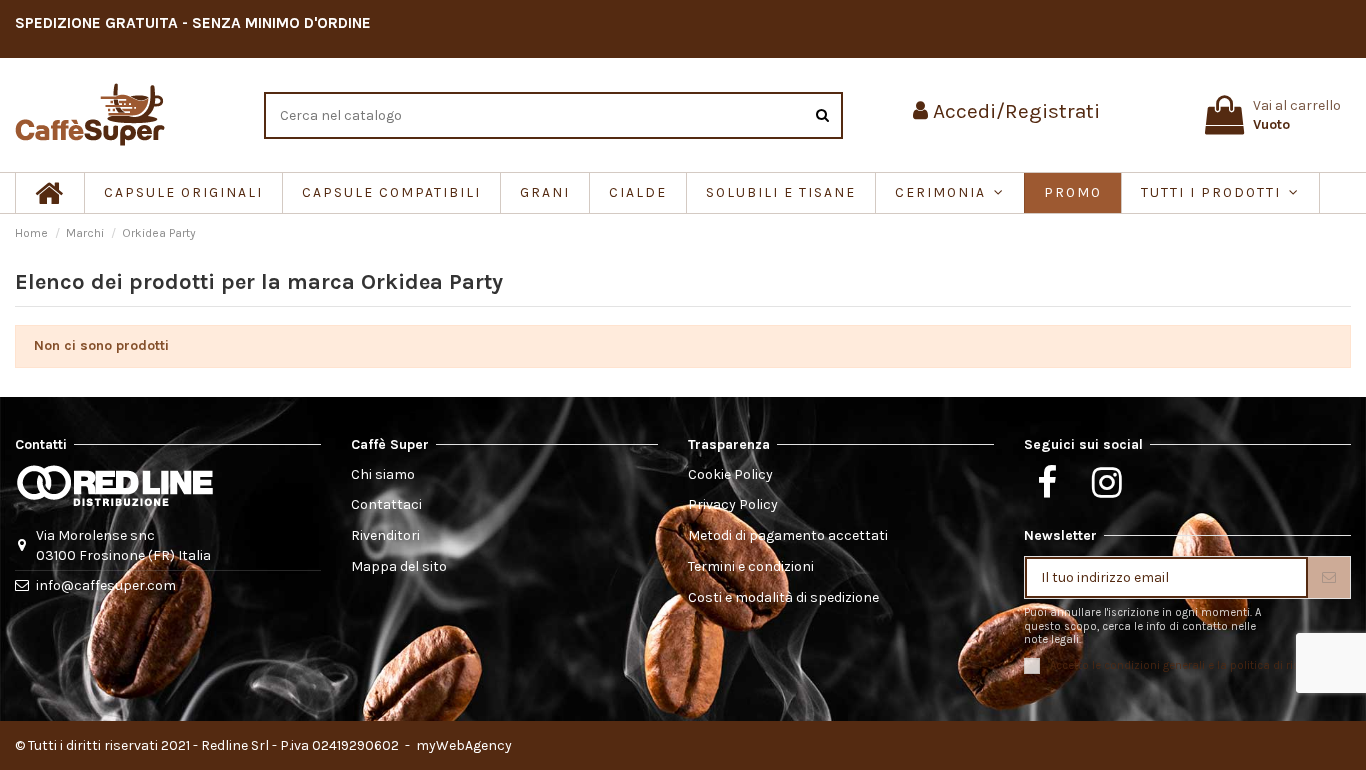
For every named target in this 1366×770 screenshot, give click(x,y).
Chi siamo (383, 474)
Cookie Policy (730, 474)
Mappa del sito (399, 566)
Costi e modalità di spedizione (783, 597)
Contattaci (386, 504)
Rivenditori (385, 535)
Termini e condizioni (751, 566)
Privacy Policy (733, 504)
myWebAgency (462, 745)
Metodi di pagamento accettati (788, 535)
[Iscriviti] (1329, 578)
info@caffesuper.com (106, 585)
